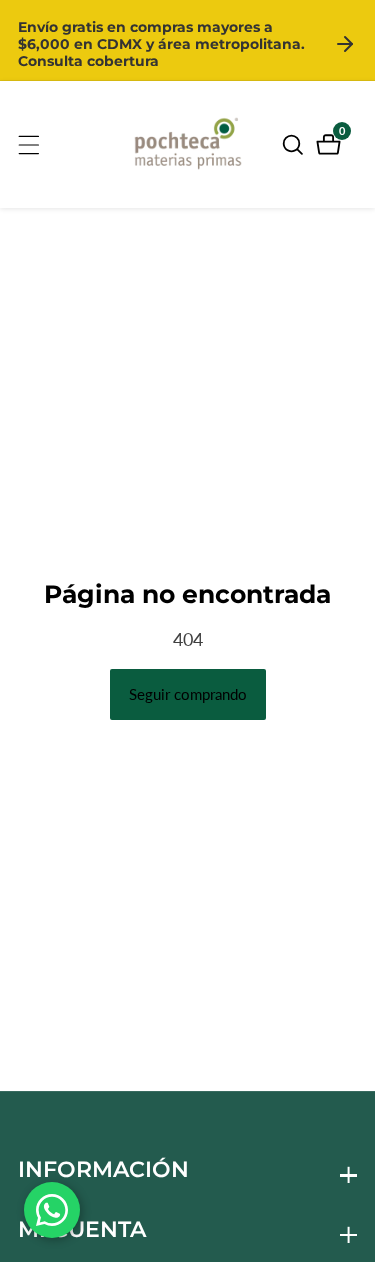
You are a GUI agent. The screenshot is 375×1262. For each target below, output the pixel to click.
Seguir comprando (188, 694)
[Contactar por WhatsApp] (52, 1210)
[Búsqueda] (296, 145)
